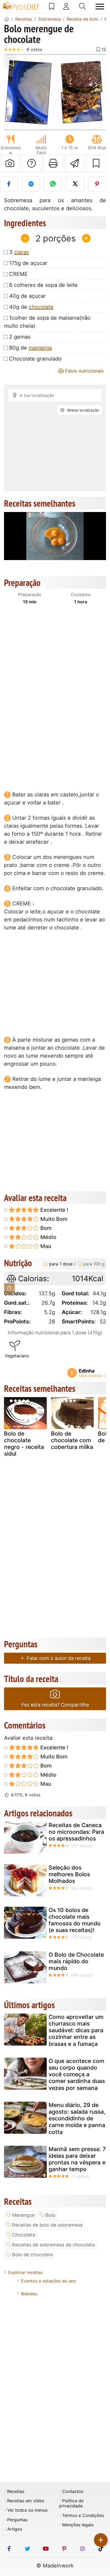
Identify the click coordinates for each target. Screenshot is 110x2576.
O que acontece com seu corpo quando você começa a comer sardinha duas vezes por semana (77, 2074)
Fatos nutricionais (84, 371)
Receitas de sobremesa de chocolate (54, 2245)
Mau (45, 1246)
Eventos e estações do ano (49, 2281)
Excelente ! (54, 1210)
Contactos (73, 2491)
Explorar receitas (25, 2272)
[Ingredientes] (9, 1288)
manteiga (40, 348)
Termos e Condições (83, 2516)
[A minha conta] (66, 6)
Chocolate (24, 2235)
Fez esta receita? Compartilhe (55, 1705)
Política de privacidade (71, 2503)
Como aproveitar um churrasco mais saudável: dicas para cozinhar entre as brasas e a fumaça (76, 2030)
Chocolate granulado (35, 359)
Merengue (23, 2215)
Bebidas (29, 2294)
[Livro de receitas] (52, 6)
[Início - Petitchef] (7, 19)
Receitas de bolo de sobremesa (47, 2225)
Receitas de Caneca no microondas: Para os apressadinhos (76, 1832)
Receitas (16, 2491)
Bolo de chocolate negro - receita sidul (24, 1444)
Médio (48, 1237)
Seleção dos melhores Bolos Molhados (69, 1874)
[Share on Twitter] (75, 184)
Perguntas (17, 2520)
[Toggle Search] (82, 6)
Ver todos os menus (27, 2510)
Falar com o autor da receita (58, 1658)
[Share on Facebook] (9, 184)
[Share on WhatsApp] (53, 184)
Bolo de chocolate (32, 2255)
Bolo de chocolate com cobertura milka (72, 1440)
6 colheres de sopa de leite (43, 285)
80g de (30, 348)
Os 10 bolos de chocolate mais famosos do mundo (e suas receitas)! (75, 1920)
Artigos (15, 2529)
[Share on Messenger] (31, 184)
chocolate (41, 307)
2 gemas (20, 337)
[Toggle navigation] (100, 7)
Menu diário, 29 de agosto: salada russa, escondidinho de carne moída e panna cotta (77, 2118)
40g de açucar (27, 296)
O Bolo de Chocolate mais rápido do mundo (76, 1961)
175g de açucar (28, 263)
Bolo (50, 2215)
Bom (45, 1228)
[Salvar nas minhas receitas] (96, 163)
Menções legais (78, 2525)
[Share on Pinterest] (97, 184)
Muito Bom (53, 1219)
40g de (31, 307)
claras (21, 252)
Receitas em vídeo (26, 2501)
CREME (18, 274)
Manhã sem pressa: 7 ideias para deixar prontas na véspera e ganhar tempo (77, 2159)
